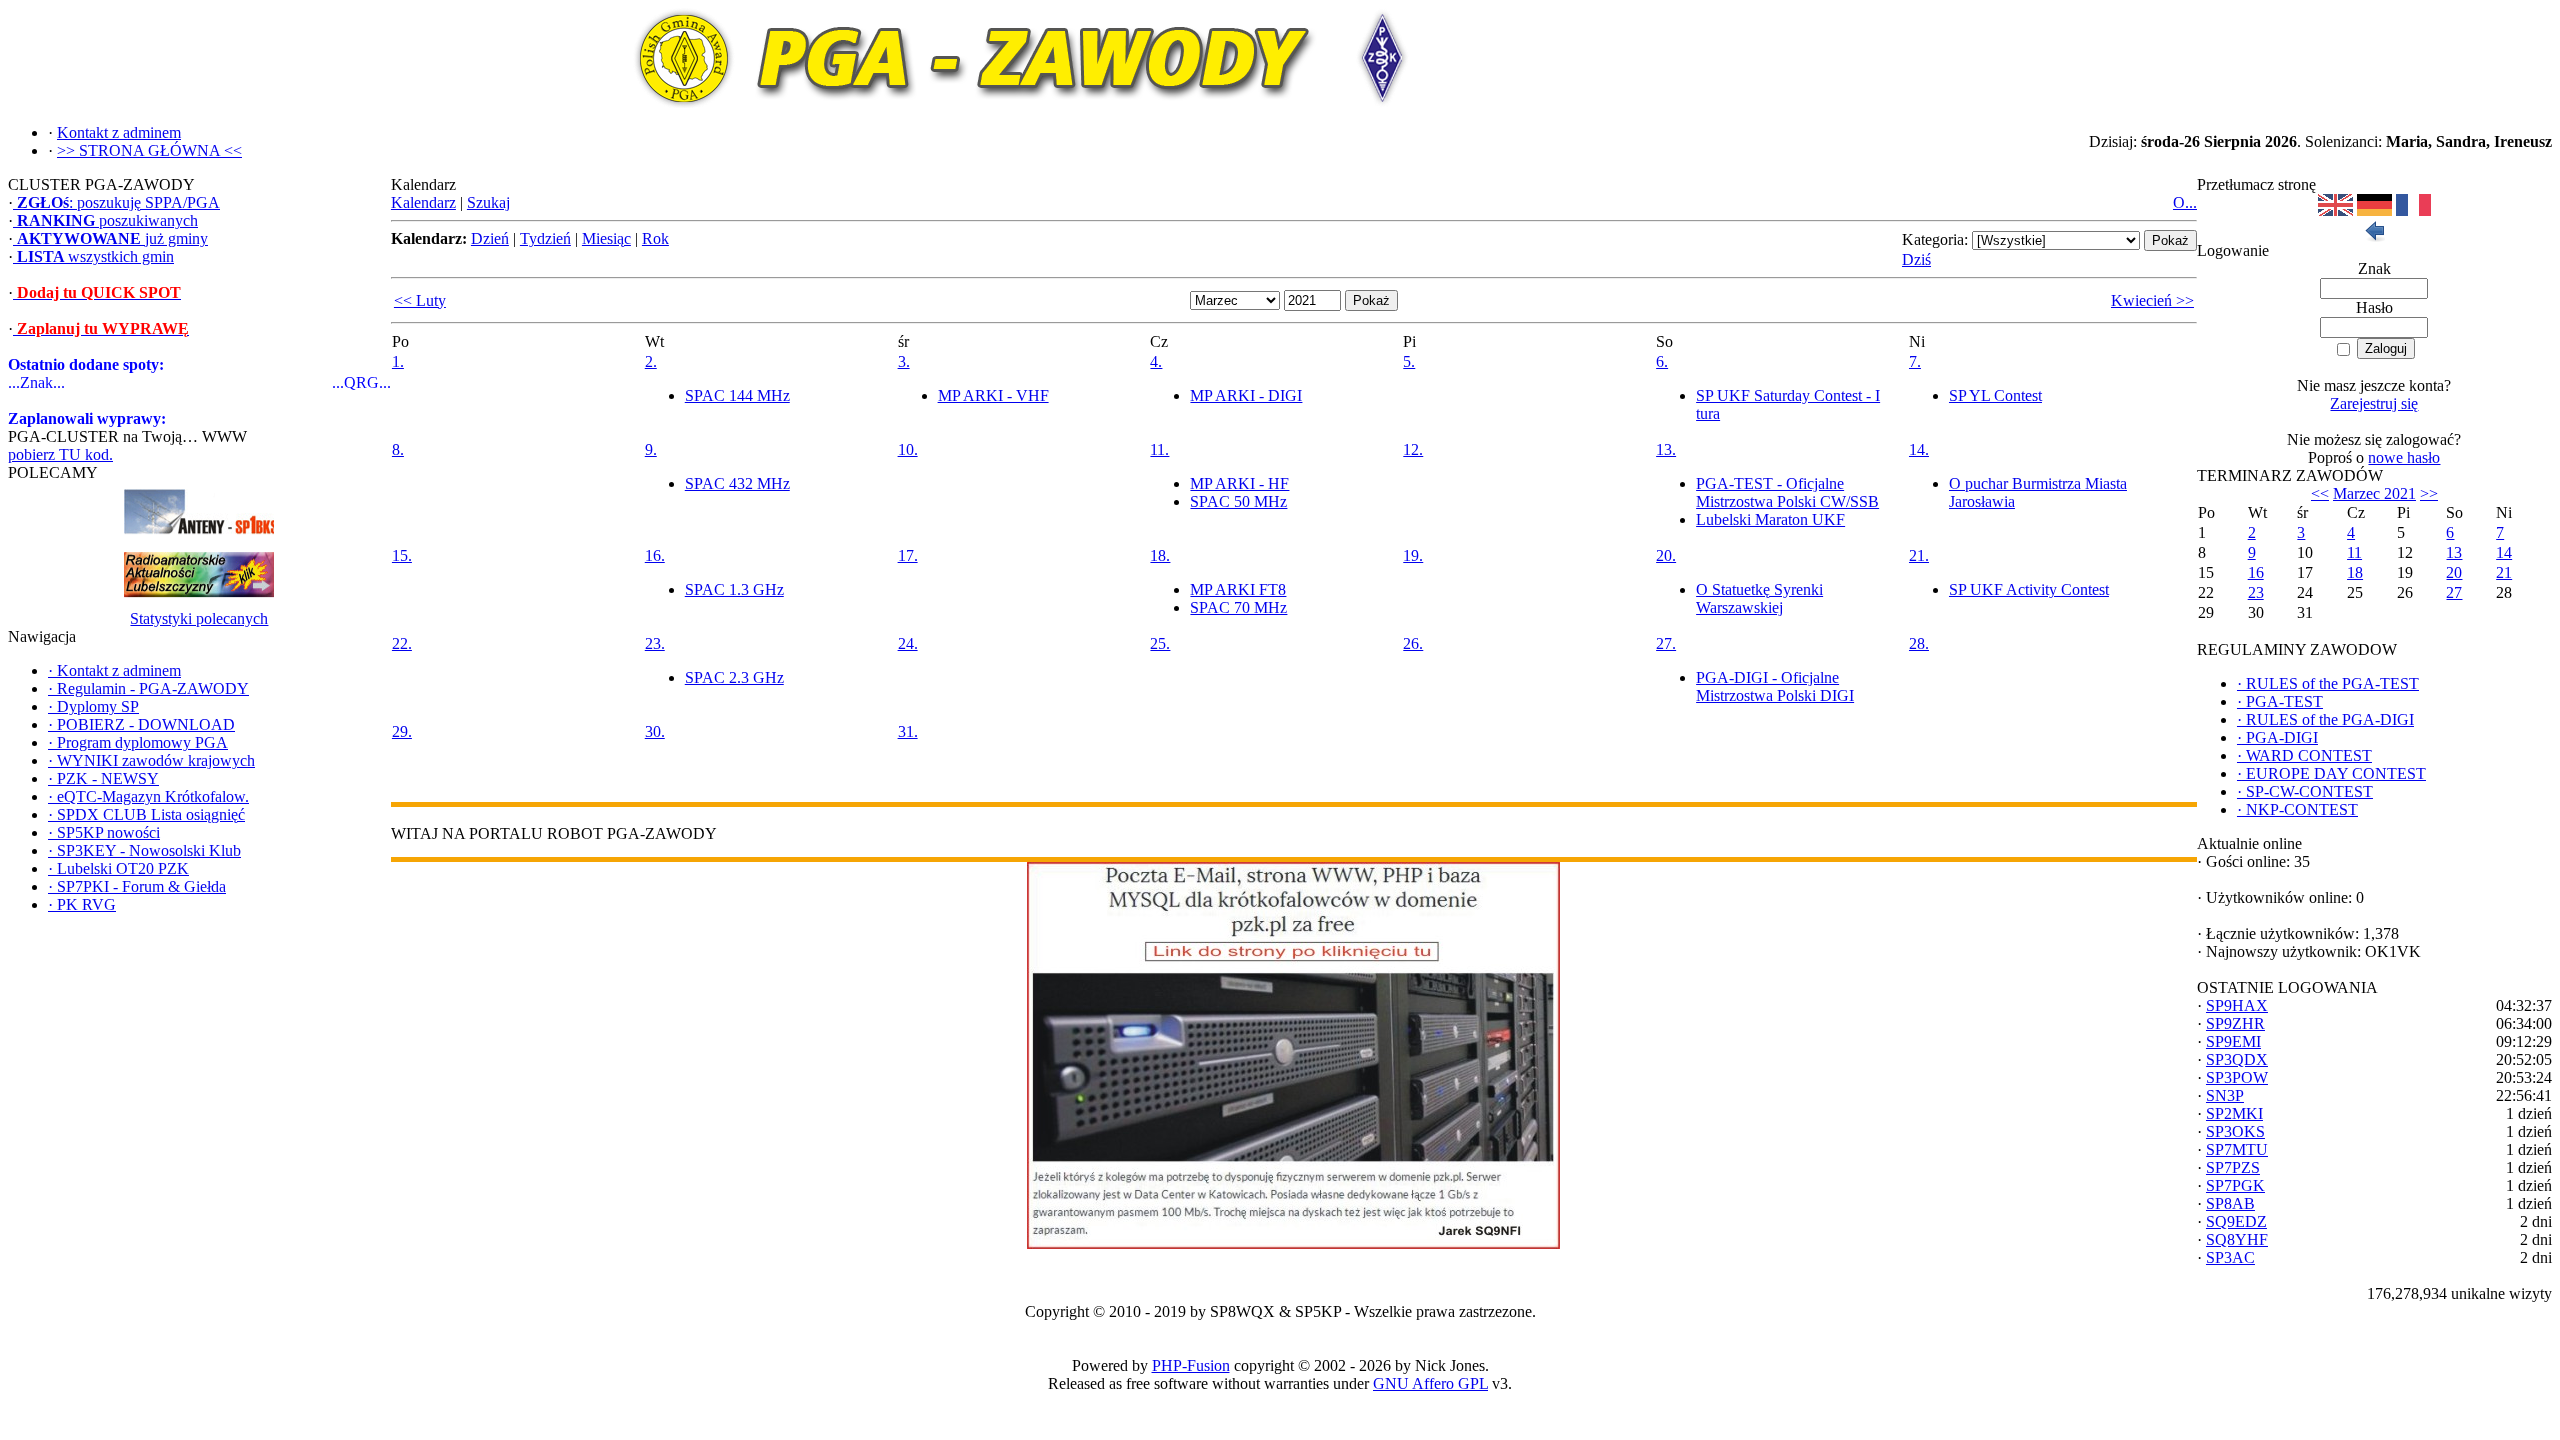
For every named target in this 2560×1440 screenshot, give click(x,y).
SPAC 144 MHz (737, 395)
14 (2504, 552)
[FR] (2413, 210)
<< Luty (420, 300)
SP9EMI (2233, 1041)
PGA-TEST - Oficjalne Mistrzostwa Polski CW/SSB (1787, 492)
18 (2355, 572)
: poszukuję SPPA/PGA (118, 202)
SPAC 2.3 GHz (734, 677)
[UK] (2335, 210)
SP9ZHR (2235, 1023)
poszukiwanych (107, 220)
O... (2185, 202)
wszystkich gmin (95, 256)
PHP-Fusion (1191, 1365)
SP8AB (2230, 1203)
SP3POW (2237, 1077)
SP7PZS (2233, 1167)
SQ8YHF (2237, 1239)
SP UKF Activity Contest (2029, 589)
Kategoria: (1935, 239)
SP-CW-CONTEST (2305, 791)
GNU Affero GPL (1430, 1383)
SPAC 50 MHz (1238, 501)
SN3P (2225, 1095)
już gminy (112, 238)
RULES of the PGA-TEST (2328, 683)
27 (2454, 592)
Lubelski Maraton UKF (1770, 519)
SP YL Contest (1995, 395)
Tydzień (545, 238)
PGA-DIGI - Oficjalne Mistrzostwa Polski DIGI (1775, 686)
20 (2454, 572)
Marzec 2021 (2374, 493)
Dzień (490, 238)
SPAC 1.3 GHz (734, 589)
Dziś (1916, 259)
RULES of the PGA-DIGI (2325, 719)
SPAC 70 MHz (1238, 607)
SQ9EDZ (2236, 1221)
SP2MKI (2234, 1113)
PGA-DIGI (2277, 737)
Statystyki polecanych (199, 618)
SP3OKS (2235, 1131)
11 (2354, 552)
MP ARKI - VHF (993, 395)
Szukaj (488, 202)
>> (2429, 493)
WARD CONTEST (2304, 755)
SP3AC (2230, 1257)
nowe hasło (2404, 457)
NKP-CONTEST (2297, 809)
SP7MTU (2237, 1149)
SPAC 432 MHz (737, 483)
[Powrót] (2374, 236)
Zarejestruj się (2374, 403)
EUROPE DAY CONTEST (2331, 773)
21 (2504, 572)
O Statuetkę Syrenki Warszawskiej (1759, 598)
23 (2256, 592)
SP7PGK (2235, 1185)
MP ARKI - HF (1239, 483)
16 (2256, 572)
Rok (655, 238)
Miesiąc (606, 238)
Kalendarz (423, 202)
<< (2320, 493)
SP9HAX (2237, 1005)
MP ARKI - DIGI (1246, 395)
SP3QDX (2237, 1059)
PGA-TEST (2280, 701)
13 (2454, 552)
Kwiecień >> (2152, 300)
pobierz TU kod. (60, 454)
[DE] (2374, 210)
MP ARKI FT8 (1238, 589)
